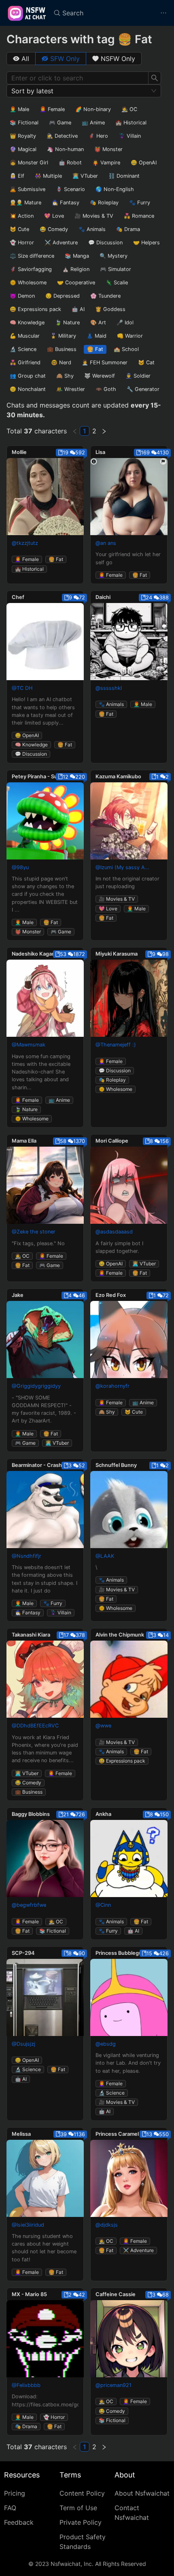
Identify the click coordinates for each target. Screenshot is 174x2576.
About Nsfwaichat (142, 2493)
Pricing (15, 2493)
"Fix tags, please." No (38, 1243)
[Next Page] (104, 431)
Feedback (19, 2522)
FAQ (10, 2508)
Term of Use (78, 2508)
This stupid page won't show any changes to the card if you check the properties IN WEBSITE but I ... (45, 894)
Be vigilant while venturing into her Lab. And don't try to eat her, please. (128, 2063)
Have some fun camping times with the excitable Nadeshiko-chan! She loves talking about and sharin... (41, 1072)
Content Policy (82, 2493)
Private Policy (81, 2522)
